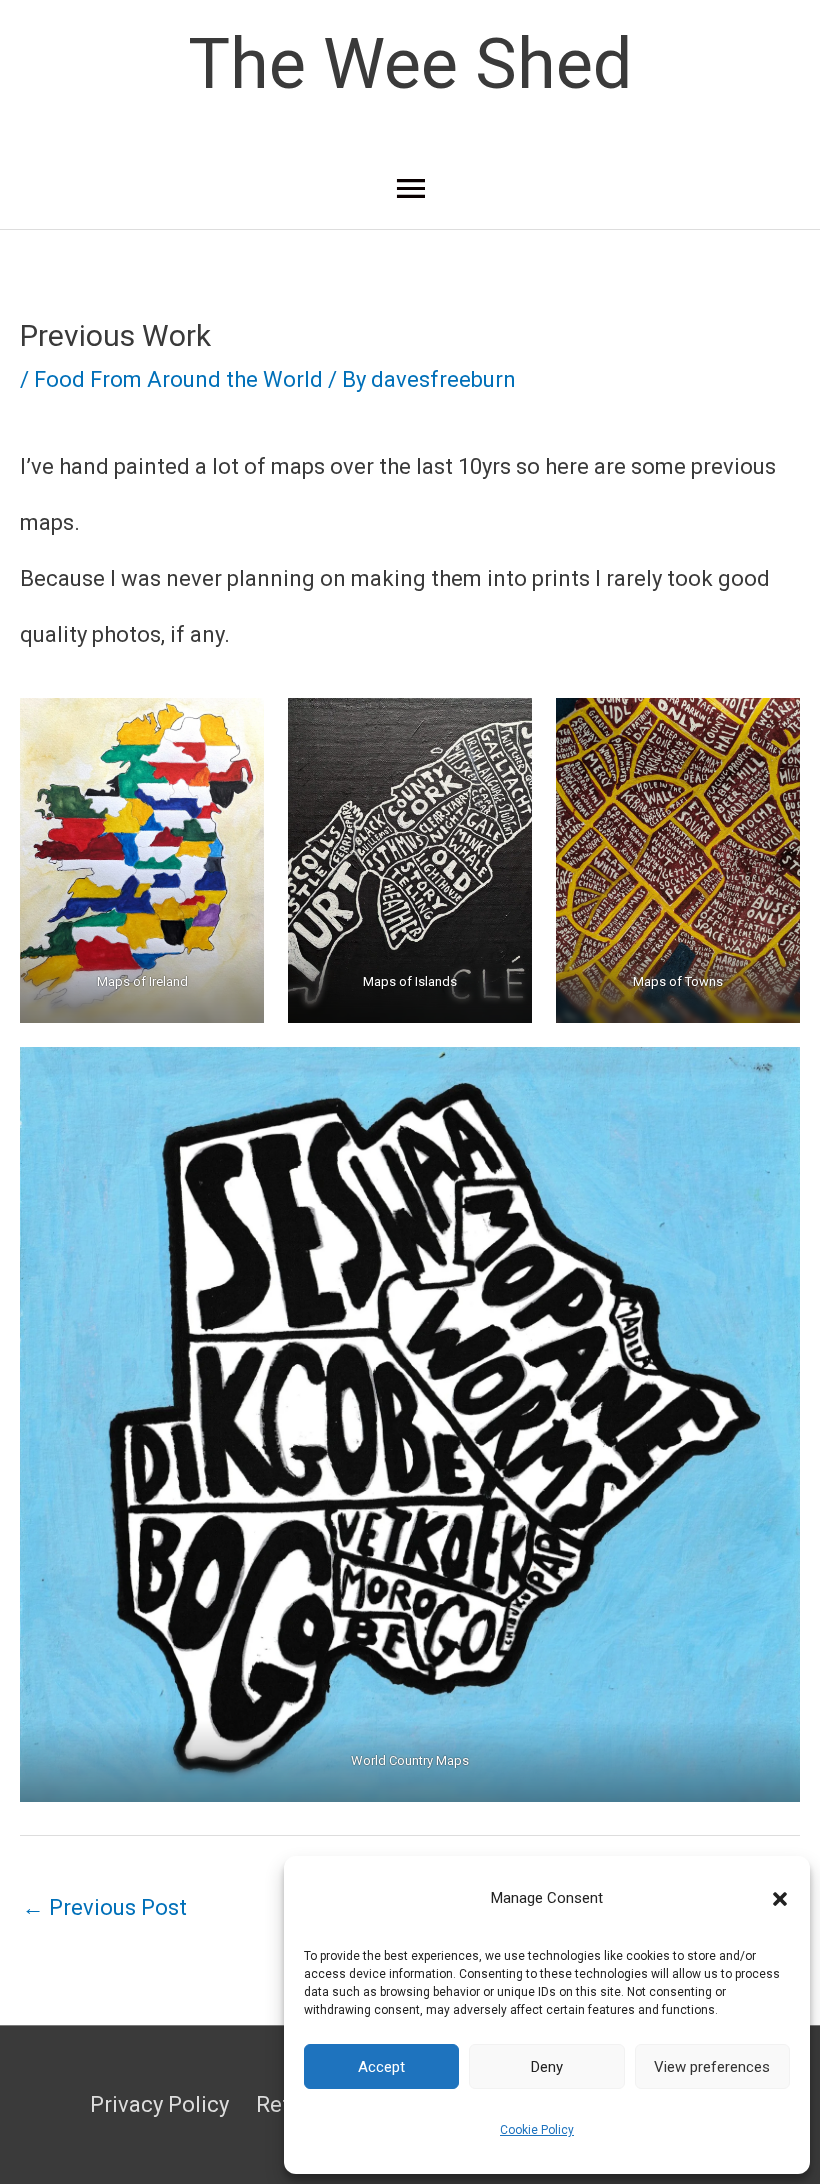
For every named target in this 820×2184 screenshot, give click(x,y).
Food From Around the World (178, 379)
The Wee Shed (410, 64)
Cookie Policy (537, 2130)
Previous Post (104, 1907)
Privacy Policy (159, 2104)
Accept (381, 2067)
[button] (780, 1899)
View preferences (712, 2067)
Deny (547, 2067)
